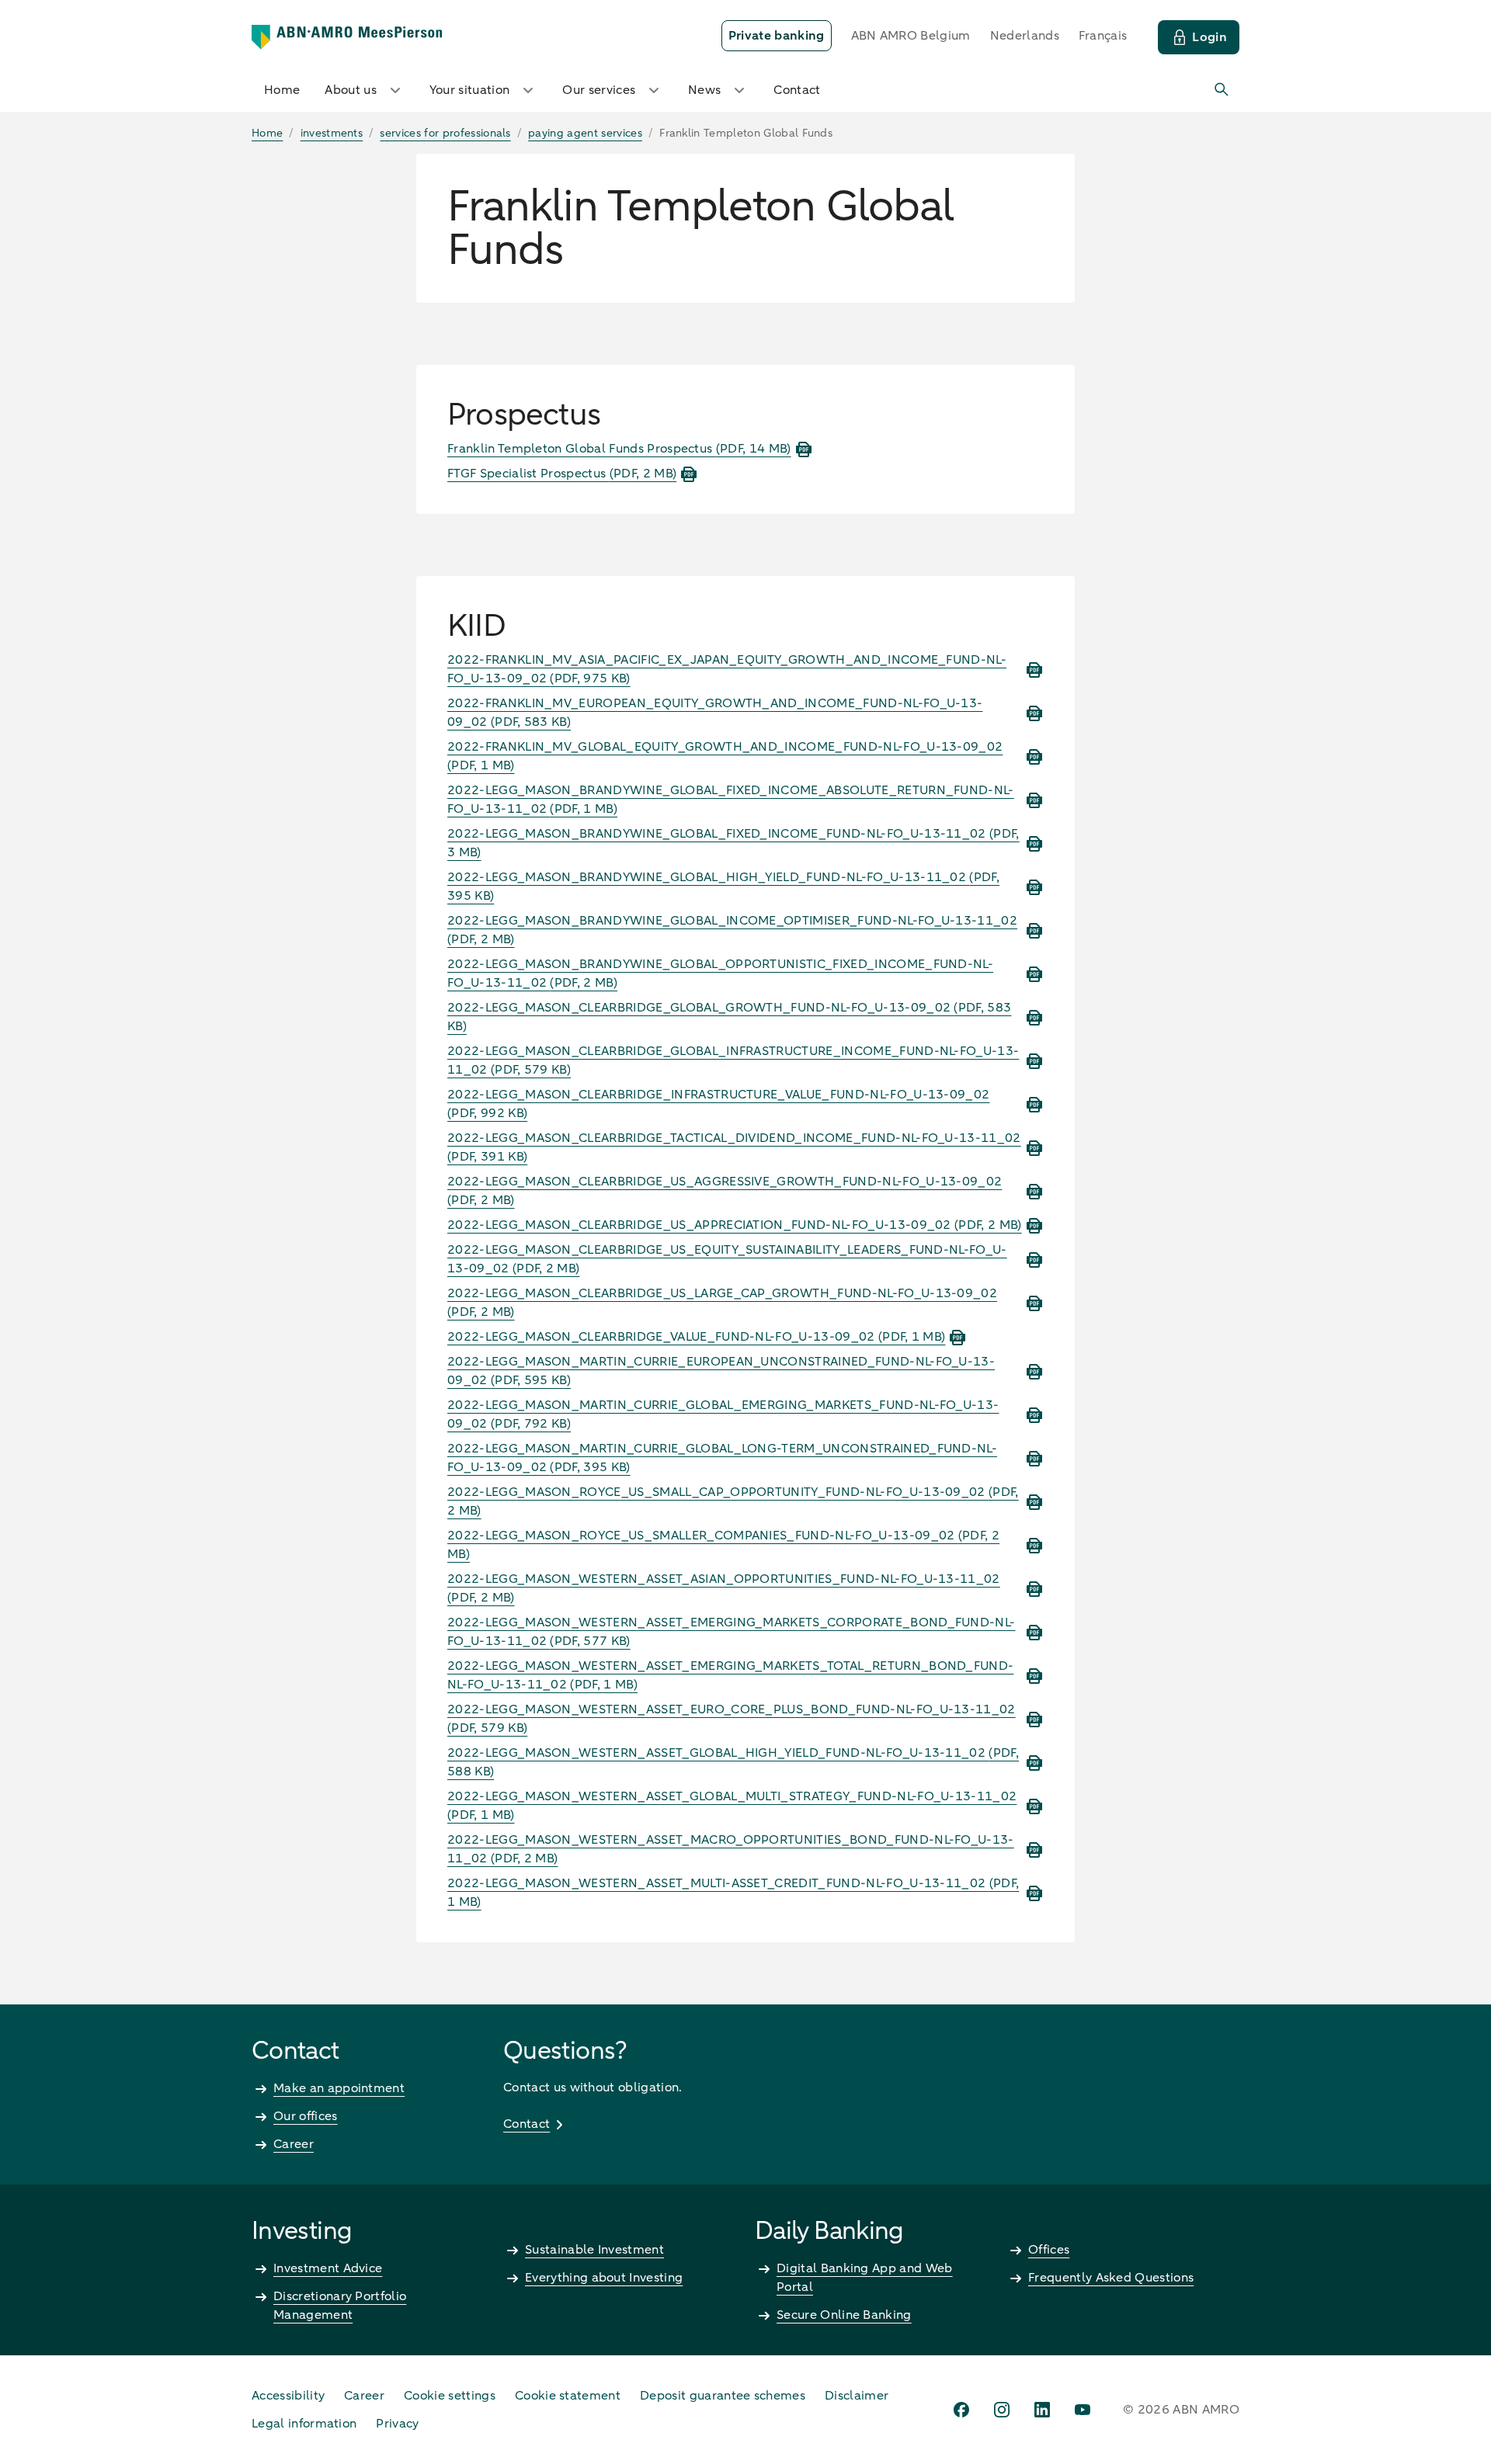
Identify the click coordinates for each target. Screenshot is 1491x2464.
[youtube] (1083, 2410)
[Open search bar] (1222, 90)
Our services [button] (599, 90)
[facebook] (961, 2410)
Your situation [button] (469, 90)
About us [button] (351, 90)
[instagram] (1002, 2410)
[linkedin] (1042, 2410)
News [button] (704, 90)
